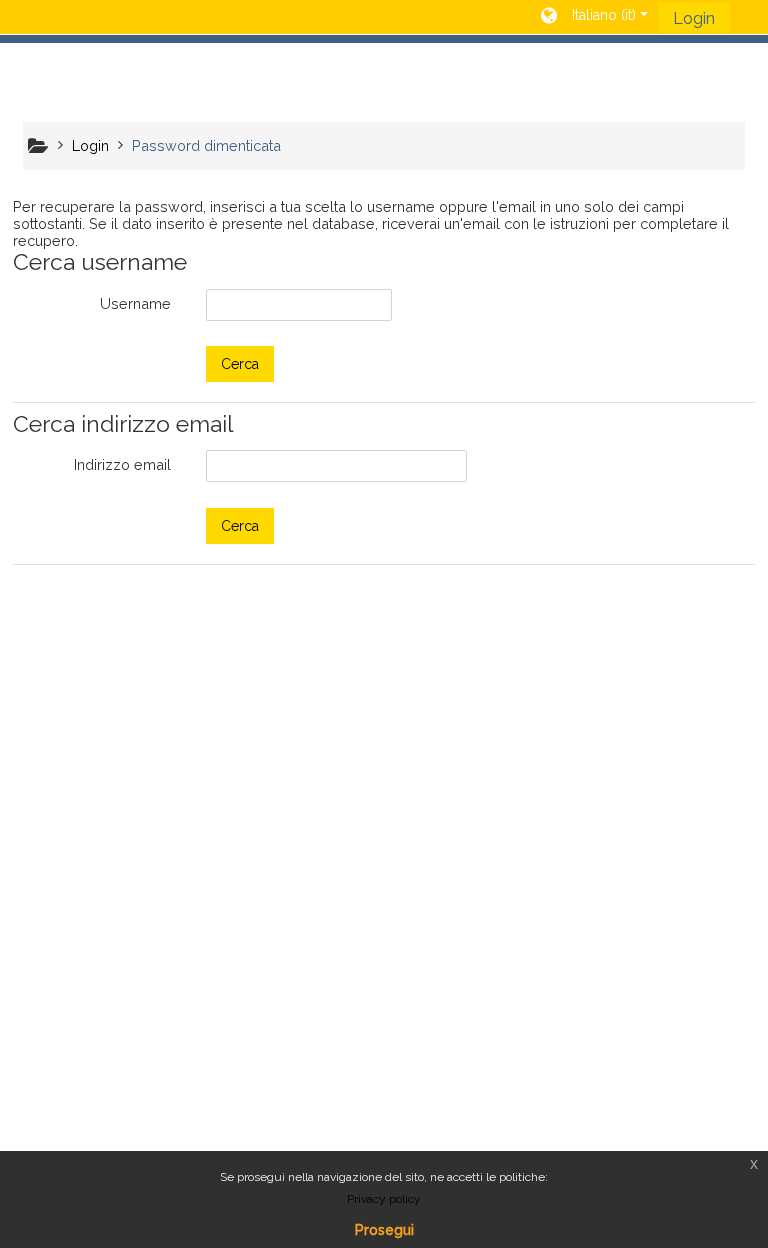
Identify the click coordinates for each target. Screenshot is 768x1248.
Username (135, 303)
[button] (594, 17)
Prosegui (384, 1230)
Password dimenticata (206, 145)
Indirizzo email (122, 464)
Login (694, 18)
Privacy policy (384, 1199)
